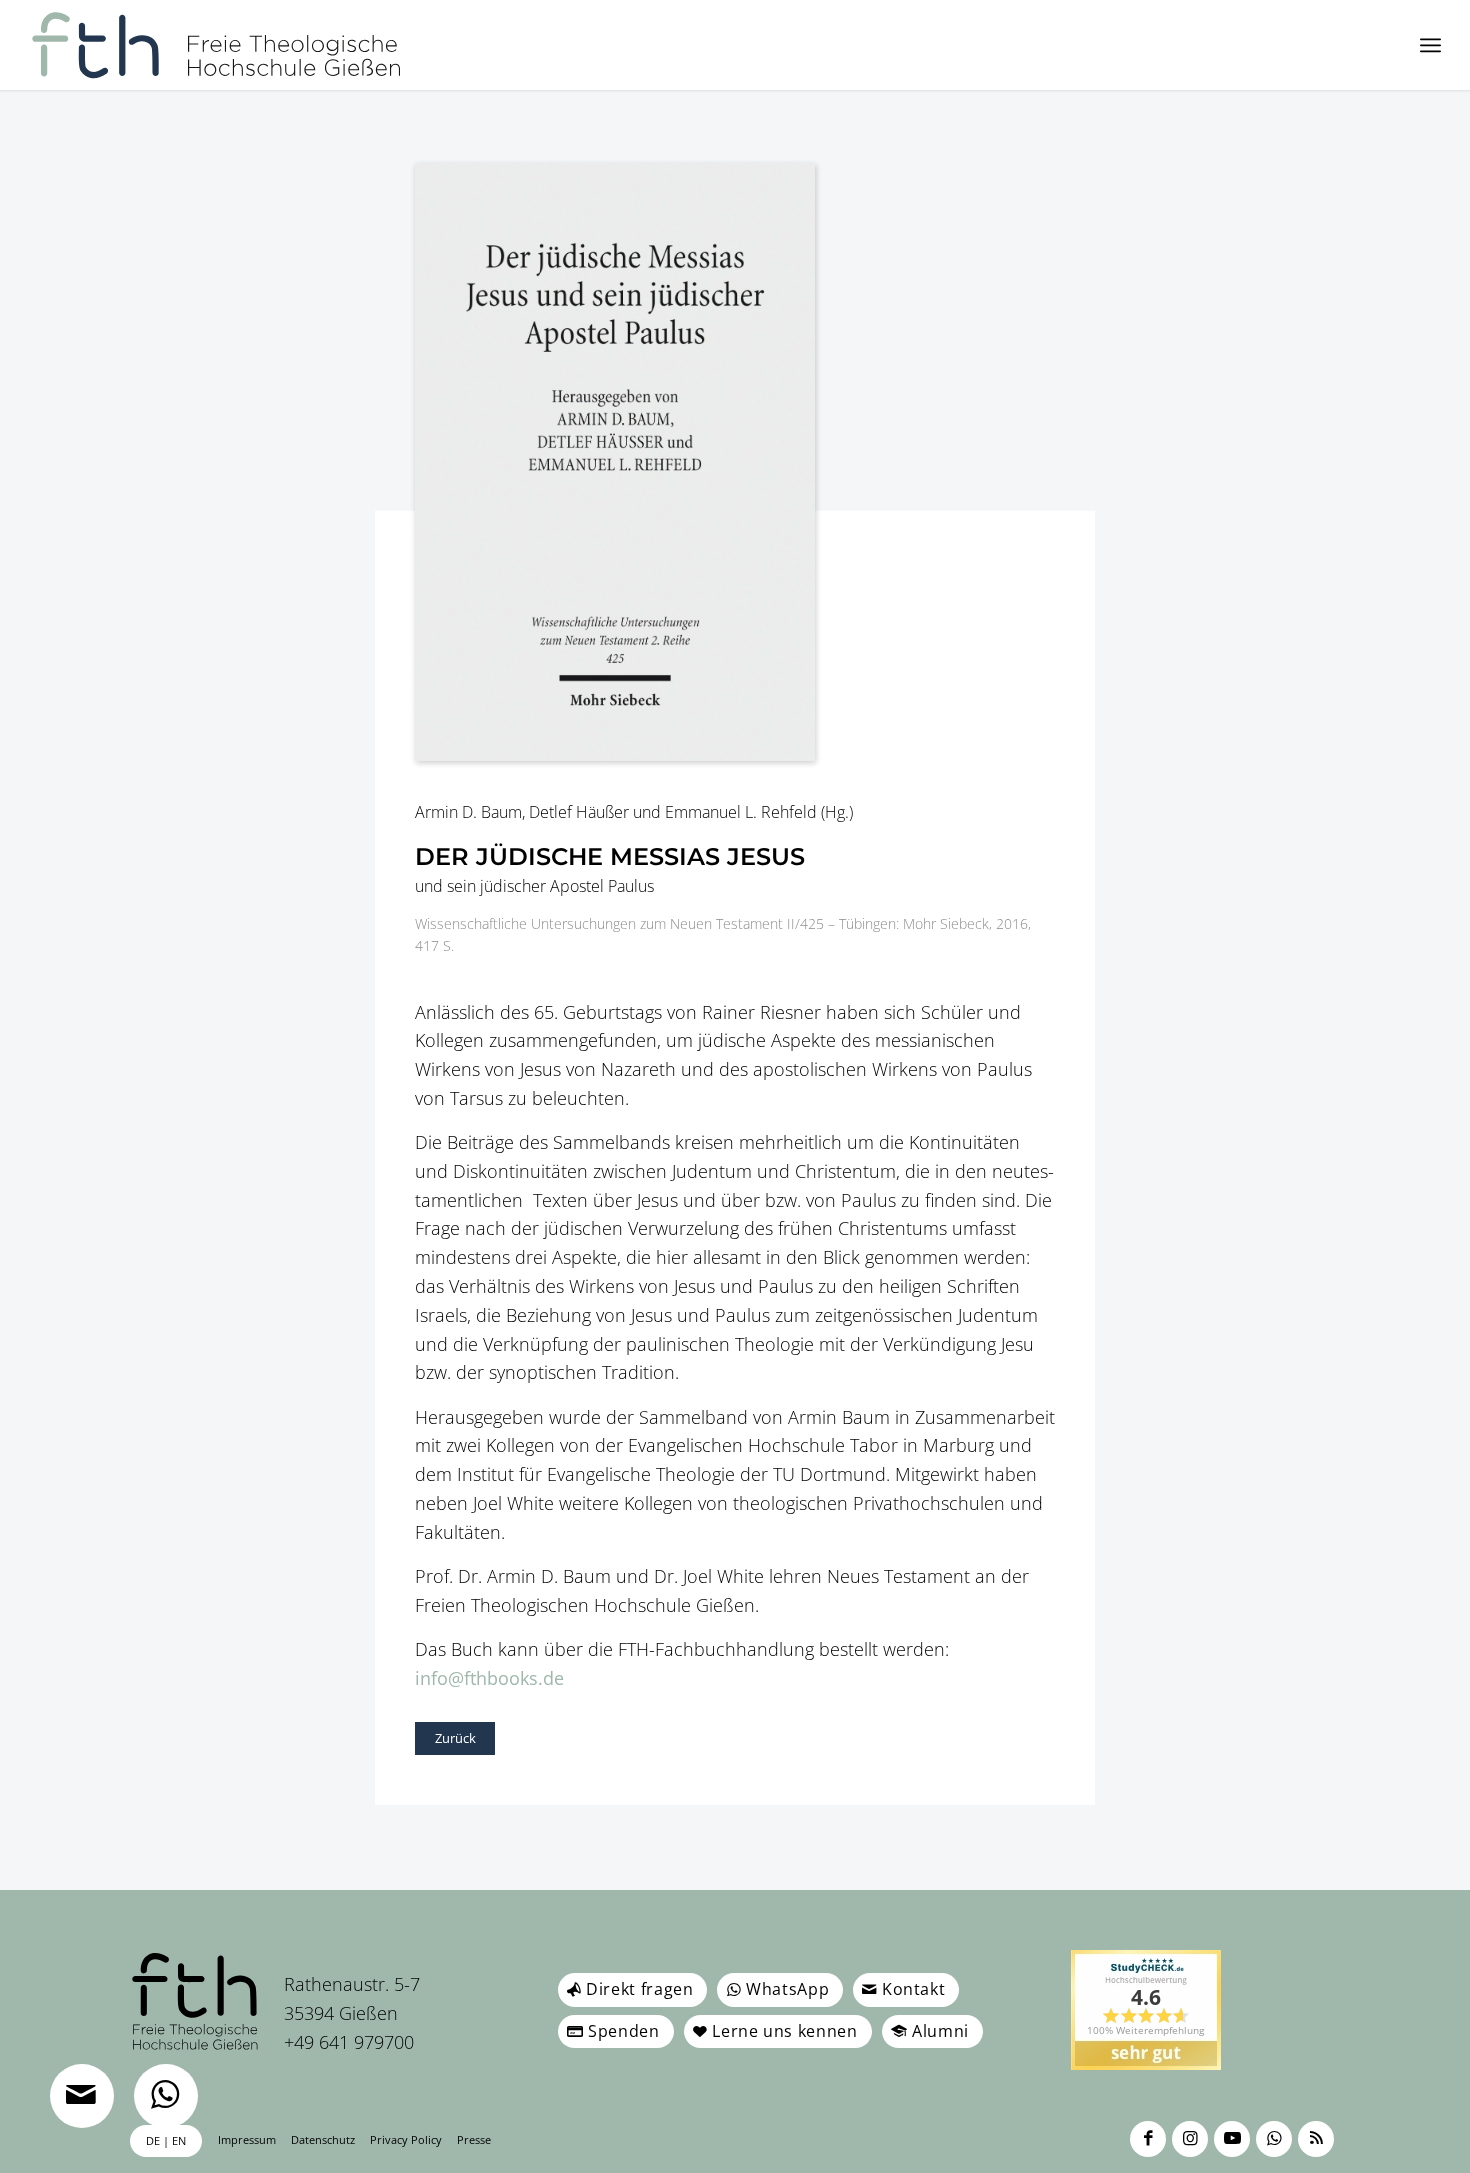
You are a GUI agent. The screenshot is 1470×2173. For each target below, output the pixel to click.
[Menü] (1430, 45)
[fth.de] (216, 45)
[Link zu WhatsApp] (1274, 2139)
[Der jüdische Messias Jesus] (735, 462)
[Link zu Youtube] (1232, 2139)
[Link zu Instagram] (1190, 2139)
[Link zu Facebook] (1148, 2139)
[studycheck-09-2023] (1146, 2010)
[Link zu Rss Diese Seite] (1316, 2139)
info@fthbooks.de (489, 1678)
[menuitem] (1430, 45)
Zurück (455, 1738)
